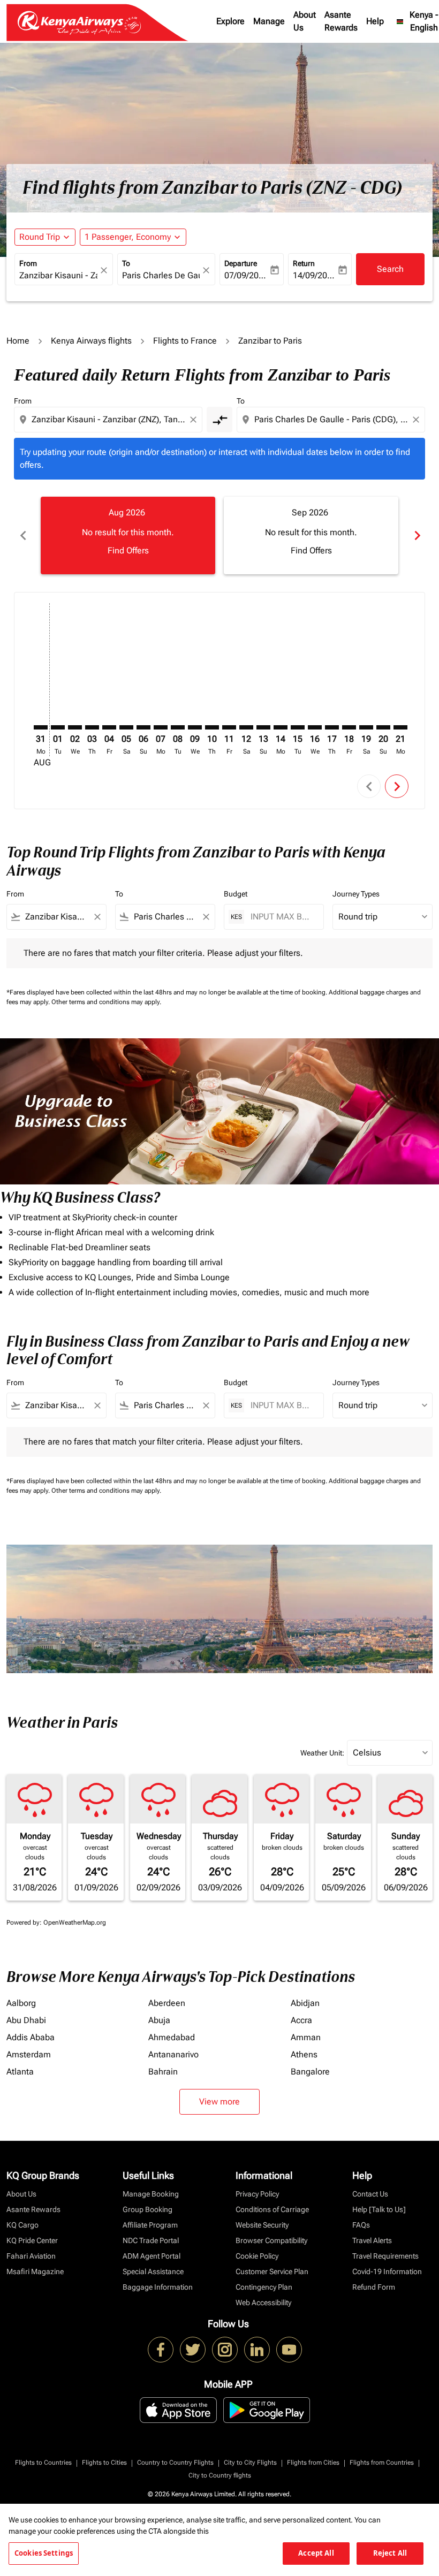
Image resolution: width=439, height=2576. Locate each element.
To (126, 263)
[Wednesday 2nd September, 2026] (75, 727)
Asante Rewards (341, 21)
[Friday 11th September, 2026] (229, 727)
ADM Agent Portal (152, 2256)
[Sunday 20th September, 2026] (383, 727)
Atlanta (20, 2072)
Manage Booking (151, 2194)
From (28, 263)
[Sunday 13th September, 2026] (263, 727)
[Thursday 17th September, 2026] (332, 727)
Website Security (262, 2225)
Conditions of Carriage (272, 2209)
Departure (241, 263)
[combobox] (109, 420)
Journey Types (356, 894)
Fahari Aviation (31, 2256)
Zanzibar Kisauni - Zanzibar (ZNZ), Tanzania (58, 275)
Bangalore (310, 2072)
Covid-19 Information (387, 2271)
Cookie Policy (257, 2256)
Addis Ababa (31, 2037)
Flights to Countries (43, 2463)
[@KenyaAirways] (193, 2350)
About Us (305, 21)
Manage (269, 21)
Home (18, 341)
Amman (306, 2037)
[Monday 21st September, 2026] (400, 727)
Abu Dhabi (26, 2020)
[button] (133, 237)
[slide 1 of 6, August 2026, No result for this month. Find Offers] (128, 535)
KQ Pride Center (32, 2240)
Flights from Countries (382, 2463)
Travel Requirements (385, 2256)
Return (304, 263)
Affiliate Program (150, 2225)
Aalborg (21, 2003)
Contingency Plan (264, 2287)
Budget (236, 894)
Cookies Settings (44, 2553)
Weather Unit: (322, 1753)
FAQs (361, 2225)
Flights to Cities (104, 2463)
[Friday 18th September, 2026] (349, 727)
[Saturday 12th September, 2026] (246, 727)
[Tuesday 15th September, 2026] (298, 727)
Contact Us (370, 2194)
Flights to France (185, 341)
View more (219, 2102)
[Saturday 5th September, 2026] (126, 727)
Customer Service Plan (272, 2271)
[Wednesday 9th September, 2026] (195, 727)
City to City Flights (250, 2463)
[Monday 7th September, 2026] (161, 727)
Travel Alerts (372, 2240)
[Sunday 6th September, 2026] (143, 727)
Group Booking (147, 2209)
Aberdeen (167, 2003)
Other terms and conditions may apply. (106, 1002)
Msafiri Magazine (35, 2271)
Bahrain (163, 2072)
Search (390, 269)
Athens (304, 2054)
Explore (230, 21)
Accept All (316, 2553)
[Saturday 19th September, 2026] (366, 727)
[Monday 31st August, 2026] (41, 727)
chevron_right (417, 535)
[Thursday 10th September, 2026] (212, 727)
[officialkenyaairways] (225, 2350)
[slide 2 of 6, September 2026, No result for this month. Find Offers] (311, 535)
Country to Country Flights (175, 2463)
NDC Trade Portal (151, 2240)
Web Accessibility (263, 2303)
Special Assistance (153, 2271)
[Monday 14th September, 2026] (281, 727)
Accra (301, 2020)
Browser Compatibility (271, 2240)
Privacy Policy (257, 2194)
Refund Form (374, 2287)
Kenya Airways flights (91, 341)
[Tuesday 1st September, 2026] (58, 727)
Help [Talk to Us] (379, 2209)
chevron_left (22, 535)
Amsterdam (29, 2054)
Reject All (390, 2553)
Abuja (159, 2020)
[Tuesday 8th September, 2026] (178, 727)
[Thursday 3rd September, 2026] (92, 727)
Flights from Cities (313, 2463)
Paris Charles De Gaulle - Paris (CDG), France (161, 275)
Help (375, 21)
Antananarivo (173, 2054)
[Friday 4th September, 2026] (109, 727)
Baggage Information (158, 2287)
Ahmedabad (172, 2037)
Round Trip (40, 237)
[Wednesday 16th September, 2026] (315, 727)
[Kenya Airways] (161, 2350)
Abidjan (305, 2003)
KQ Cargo (22, 2225)
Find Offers (128, 550)
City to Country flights (220, 2475)
